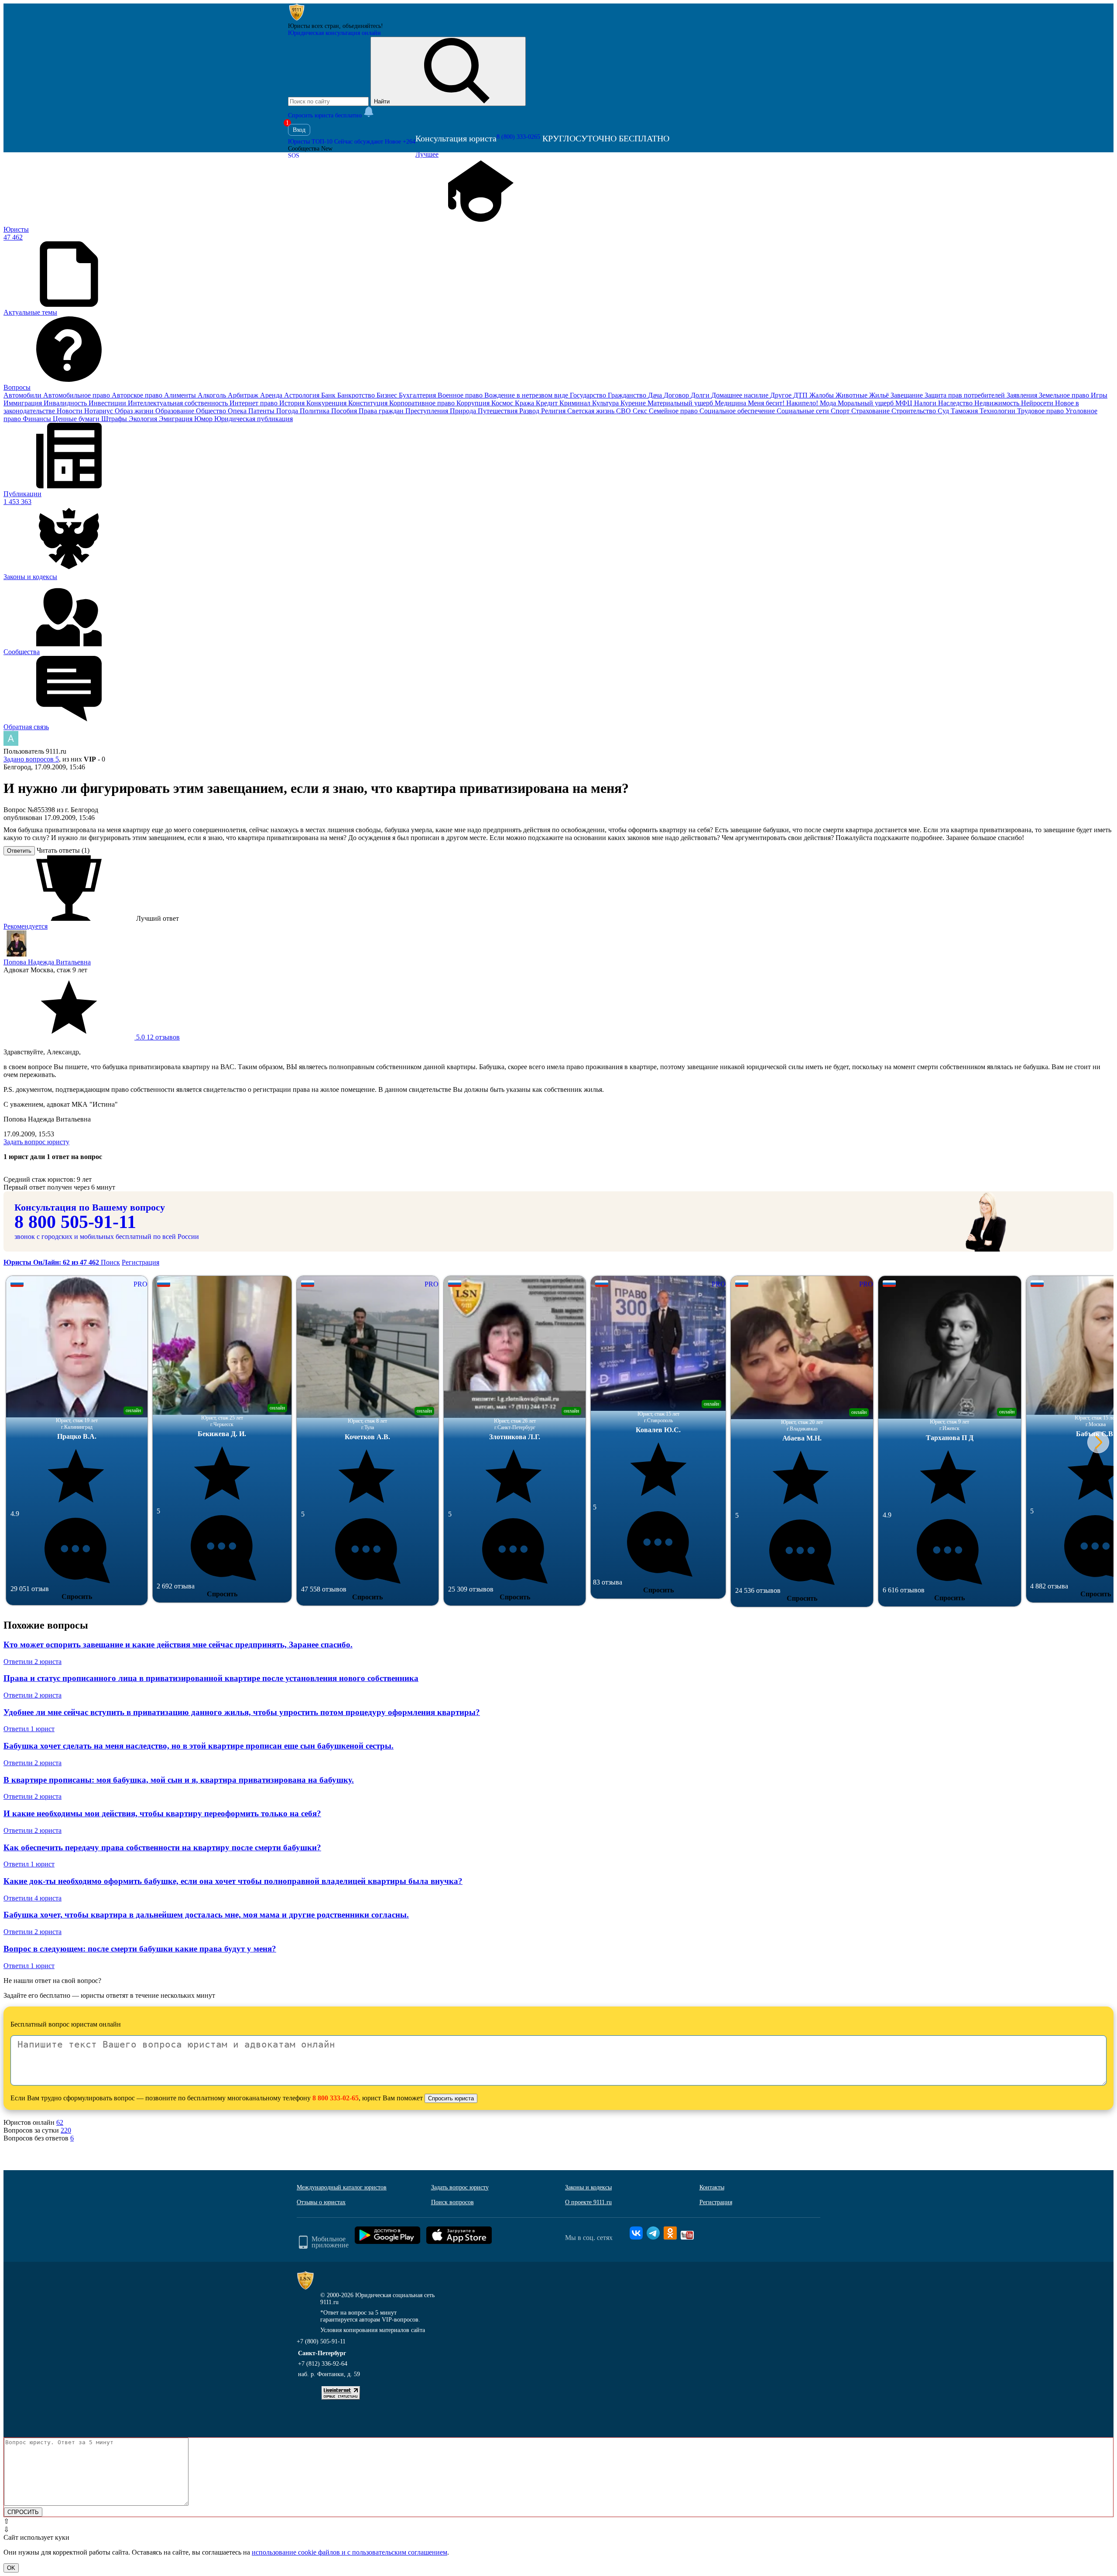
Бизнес (388, 395)
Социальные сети (804, 411)
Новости (70, 411)
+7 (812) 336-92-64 (323, 2364)
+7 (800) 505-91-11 (321, 2341)
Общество (212, 411)
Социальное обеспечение (738, 411)
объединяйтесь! (363, 26)
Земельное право (1065, 395)
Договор (677, 395)
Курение (634, 403)
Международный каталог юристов (342, 2187)
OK (11, 2568)
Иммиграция (24, 403)
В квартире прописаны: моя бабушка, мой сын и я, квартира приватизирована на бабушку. (179, 1780)
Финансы (38, 419)
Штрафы (115, 419)
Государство (589, 395)
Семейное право (674, 411)
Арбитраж (244, 395)
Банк (329, 395)
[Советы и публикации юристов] (297, 19)
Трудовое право (1041, 411)
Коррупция (474, 403)
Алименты (181, 395)
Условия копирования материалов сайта (373, 2330)
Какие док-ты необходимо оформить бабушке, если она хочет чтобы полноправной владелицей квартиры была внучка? (233, 1881)
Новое (400, 142)
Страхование (871, 411)
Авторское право (138, 395)
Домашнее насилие (741, 395)
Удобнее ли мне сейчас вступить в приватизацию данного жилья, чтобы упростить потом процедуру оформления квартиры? (242, 1712)
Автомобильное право (77, 395)
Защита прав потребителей (966, 395)
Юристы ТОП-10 (310, 142)
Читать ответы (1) (63, 850)
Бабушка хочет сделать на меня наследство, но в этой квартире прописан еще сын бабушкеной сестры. (199, 1746)
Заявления (1023, 395)
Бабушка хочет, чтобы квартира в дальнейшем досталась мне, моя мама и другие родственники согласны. (206, 1915)
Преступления (428, 411)
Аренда (272, 395)
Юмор (204, 419)
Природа (464, 411)
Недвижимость (998, 403)
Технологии (998, 411)
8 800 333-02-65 (336, 2098)
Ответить (19, 851)
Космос (503, 403)
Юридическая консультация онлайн (334, 33)
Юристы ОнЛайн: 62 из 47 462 (52, 1262)
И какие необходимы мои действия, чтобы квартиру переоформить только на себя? (162, 1813)
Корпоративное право (423, 403)
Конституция (369, 403)
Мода (829, 403)
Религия (554, 411)
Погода (288, 411)
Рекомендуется (26, 926)
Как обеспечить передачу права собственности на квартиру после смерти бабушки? (162, 1847)
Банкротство (357, 395)
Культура (606, 403)
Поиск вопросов (452, 2202)
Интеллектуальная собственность (179, 403)
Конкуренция (327, 403)
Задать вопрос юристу (36, 1142)
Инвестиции (108, 403)
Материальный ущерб (681, 403)
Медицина (731, 403)
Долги (701, 395)
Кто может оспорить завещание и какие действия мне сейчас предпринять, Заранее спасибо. (178, 1645)
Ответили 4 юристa (33, 1898)
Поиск (110, 1262)
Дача (656, 395)
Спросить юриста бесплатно (326, 115)
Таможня (965, 411)
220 (66, 2130)
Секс (641, 411)
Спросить (77, 1597)
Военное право (461, 395)
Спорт (841, 411)
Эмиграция (176, 419)
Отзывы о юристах (321, 2202)
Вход (299, 130)
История (293, 403)
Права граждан (382, 411)
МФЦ (905, 403)
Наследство (956, 403)
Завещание (908, 395)
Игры (1099, 395)
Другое (782, 395)
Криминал (576, 403)
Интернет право (254, 403)
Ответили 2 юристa (33, 1662)
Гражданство (628, 395)
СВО (624, 411)
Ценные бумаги (77, 419)
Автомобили (23, 395)
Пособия (345, 411)
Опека (238, 411)
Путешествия (499, 411)
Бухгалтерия (418, 395)
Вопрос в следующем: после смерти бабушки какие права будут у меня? (140, 1949)
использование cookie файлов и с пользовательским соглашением (349, 2552)
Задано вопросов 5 (31, 759)
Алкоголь (213, 395)
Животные (852, 395)
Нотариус (99, 411)
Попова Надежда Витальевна (47, 962)
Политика (315, 411)
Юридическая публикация (254, 419)
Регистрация (140, 1262)
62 (60, 2122)
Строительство (915, 411)
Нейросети (1038, 403)
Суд (944, 411)
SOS (294, 156)
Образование (176, 411)
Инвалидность (66, 403)
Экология (144, 419)
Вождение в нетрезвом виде (527, 395)
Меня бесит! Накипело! (784, 403)
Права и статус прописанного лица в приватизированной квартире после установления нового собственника (211, 1678)
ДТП (801, 395)
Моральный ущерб (867, 403)
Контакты (712, 2187)
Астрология (303, 395)
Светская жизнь (592, 411)
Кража (525, 403)
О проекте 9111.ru (588, 2202)
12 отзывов (157, 1037)
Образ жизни (135, 411)
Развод (530, 411)
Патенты (262, 411)
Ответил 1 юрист (29, 1729)
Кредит (548, 403)
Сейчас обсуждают (359, 142)
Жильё (880, 395)
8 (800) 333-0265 (518, 137)
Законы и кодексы (588, 2187)
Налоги (926, 403)
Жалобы (822, 395)
